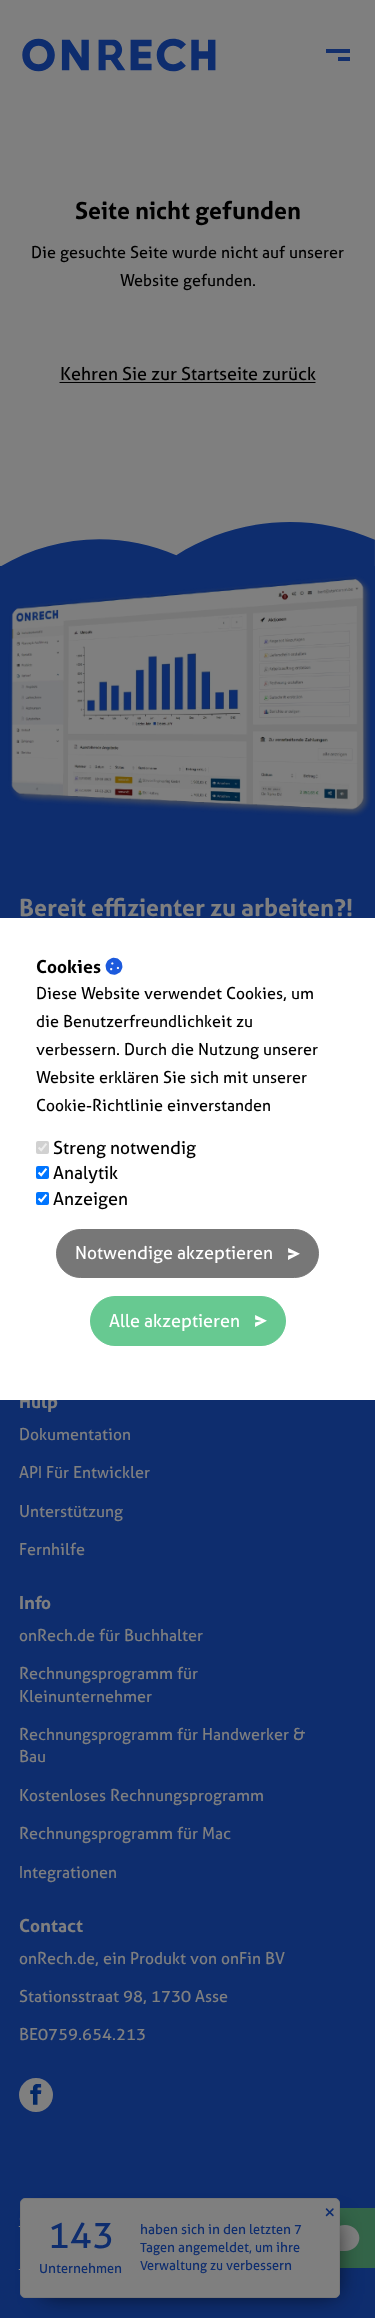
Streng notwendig (124, 1147)
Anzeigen (90, 1198)
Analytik (85, 1172)
